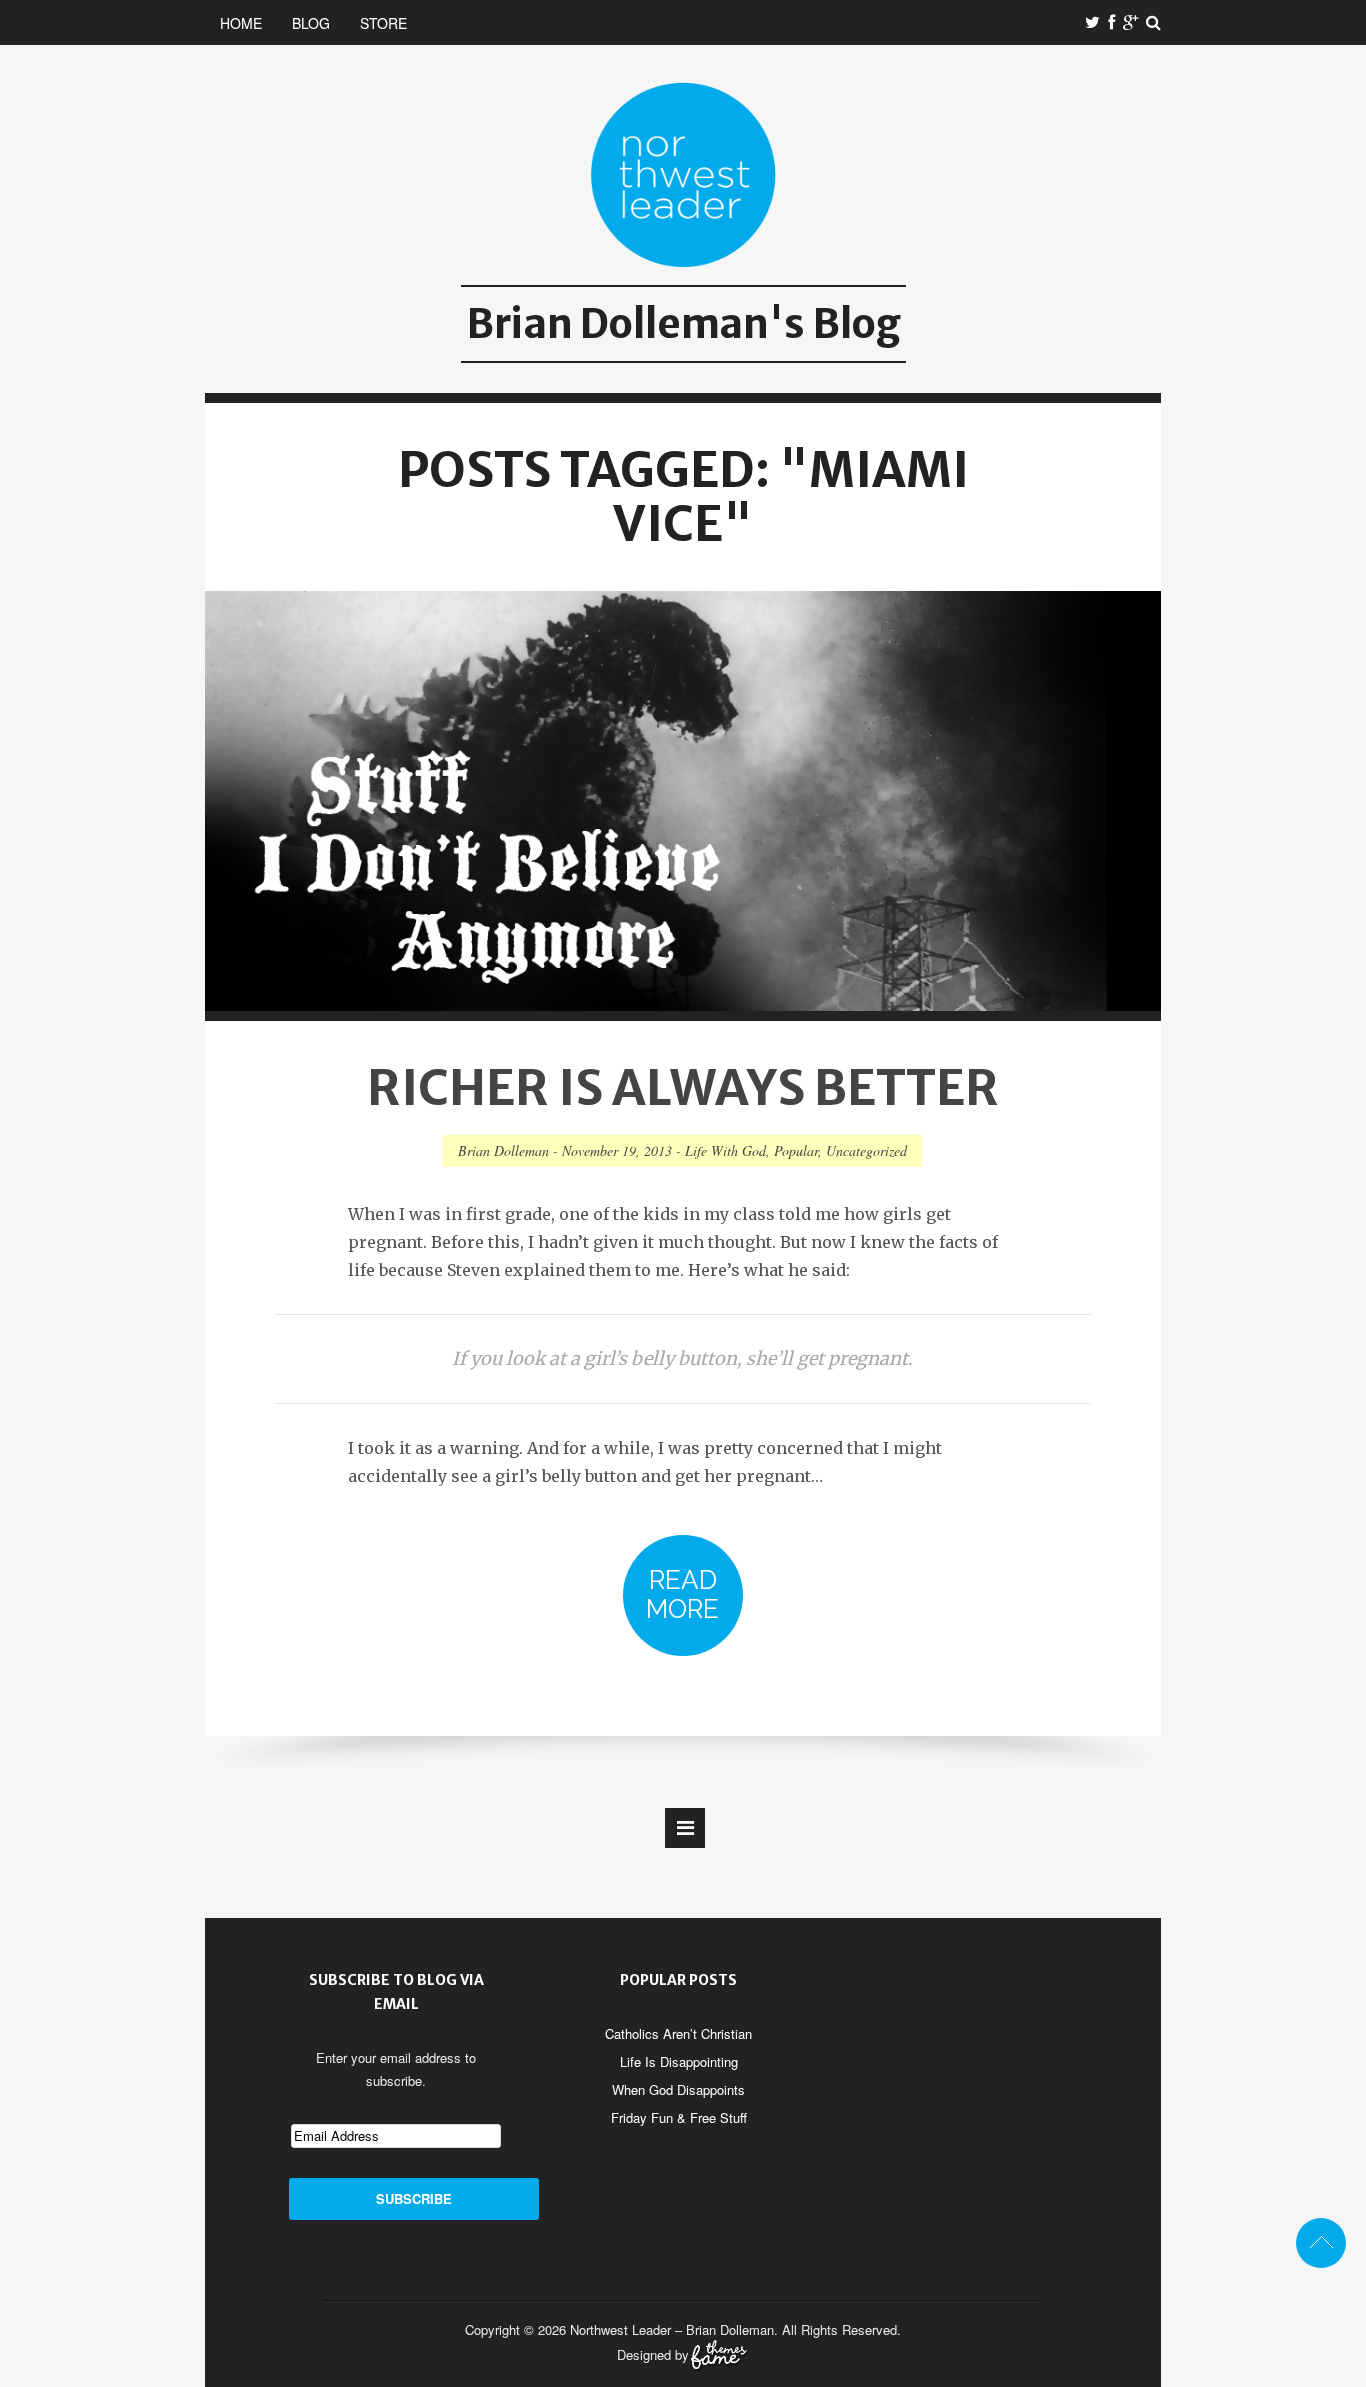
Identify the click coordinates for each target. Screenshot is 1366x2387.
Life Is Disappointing (679, 2061)
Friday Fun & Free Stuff (679, 2117)
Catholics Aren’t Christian (678, 2033)
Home (241, 23)
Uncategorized (866, 1150)
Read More (682, 1594)
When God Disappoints (678, 2089)
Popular (796, 1150)
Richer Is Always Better (683, 1088)
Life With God (725, 1150)
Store (383, 23)
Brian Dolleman (503, 1150)
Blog (311, 23)
